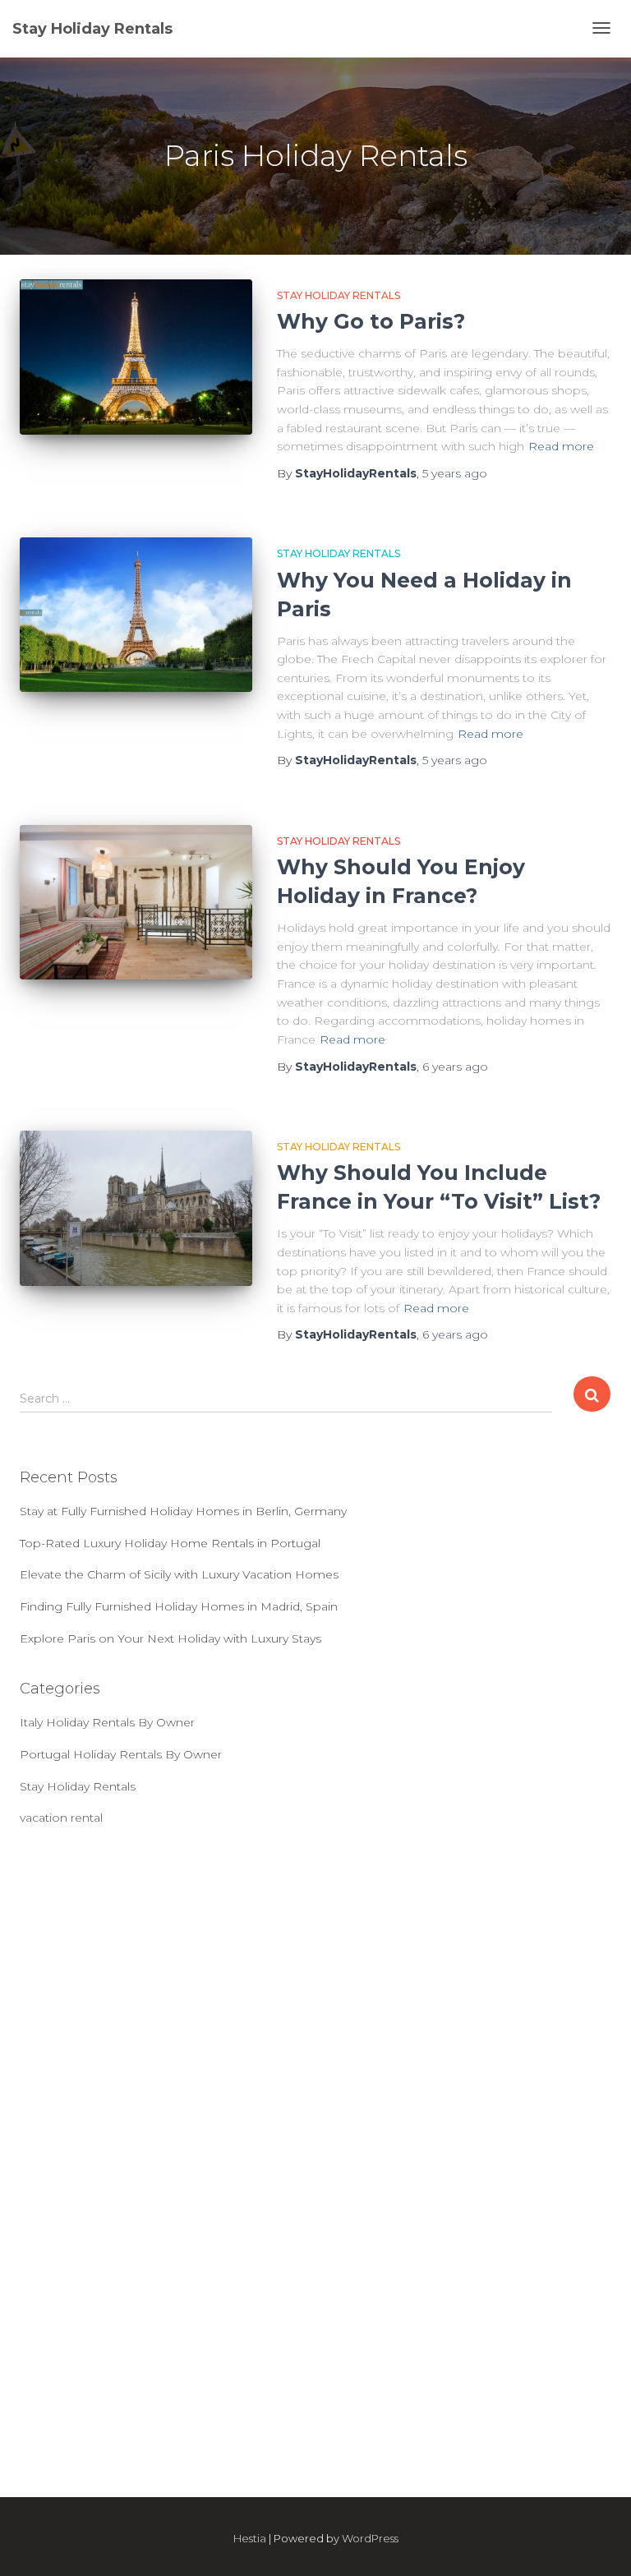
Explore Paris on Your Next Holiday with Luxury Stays (170, 1638)
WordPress (370, 2538)
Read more (561, 446)
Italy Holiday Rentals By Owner (107, 1722)
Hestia (250, 2538)
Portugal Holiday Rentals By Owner (121, 1754)
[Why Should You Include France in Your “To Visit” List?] (136, 1208)
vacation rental (61, 1818)
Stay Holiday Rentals (339, 295)
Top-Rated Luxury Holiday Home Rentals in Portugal (170, 1543)
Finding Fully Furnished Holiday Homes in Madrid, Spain (179, 1606)
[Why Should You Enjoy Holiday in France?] (136, 903)
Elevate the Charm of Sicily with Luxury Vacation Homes (179, 1574)
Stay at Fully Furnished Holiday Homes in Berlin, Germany (183, 1511)
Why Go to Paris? (371, 321)
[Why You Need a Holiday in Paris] (136, 615)
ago (455, 473)
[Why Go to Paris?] (136, 357)
